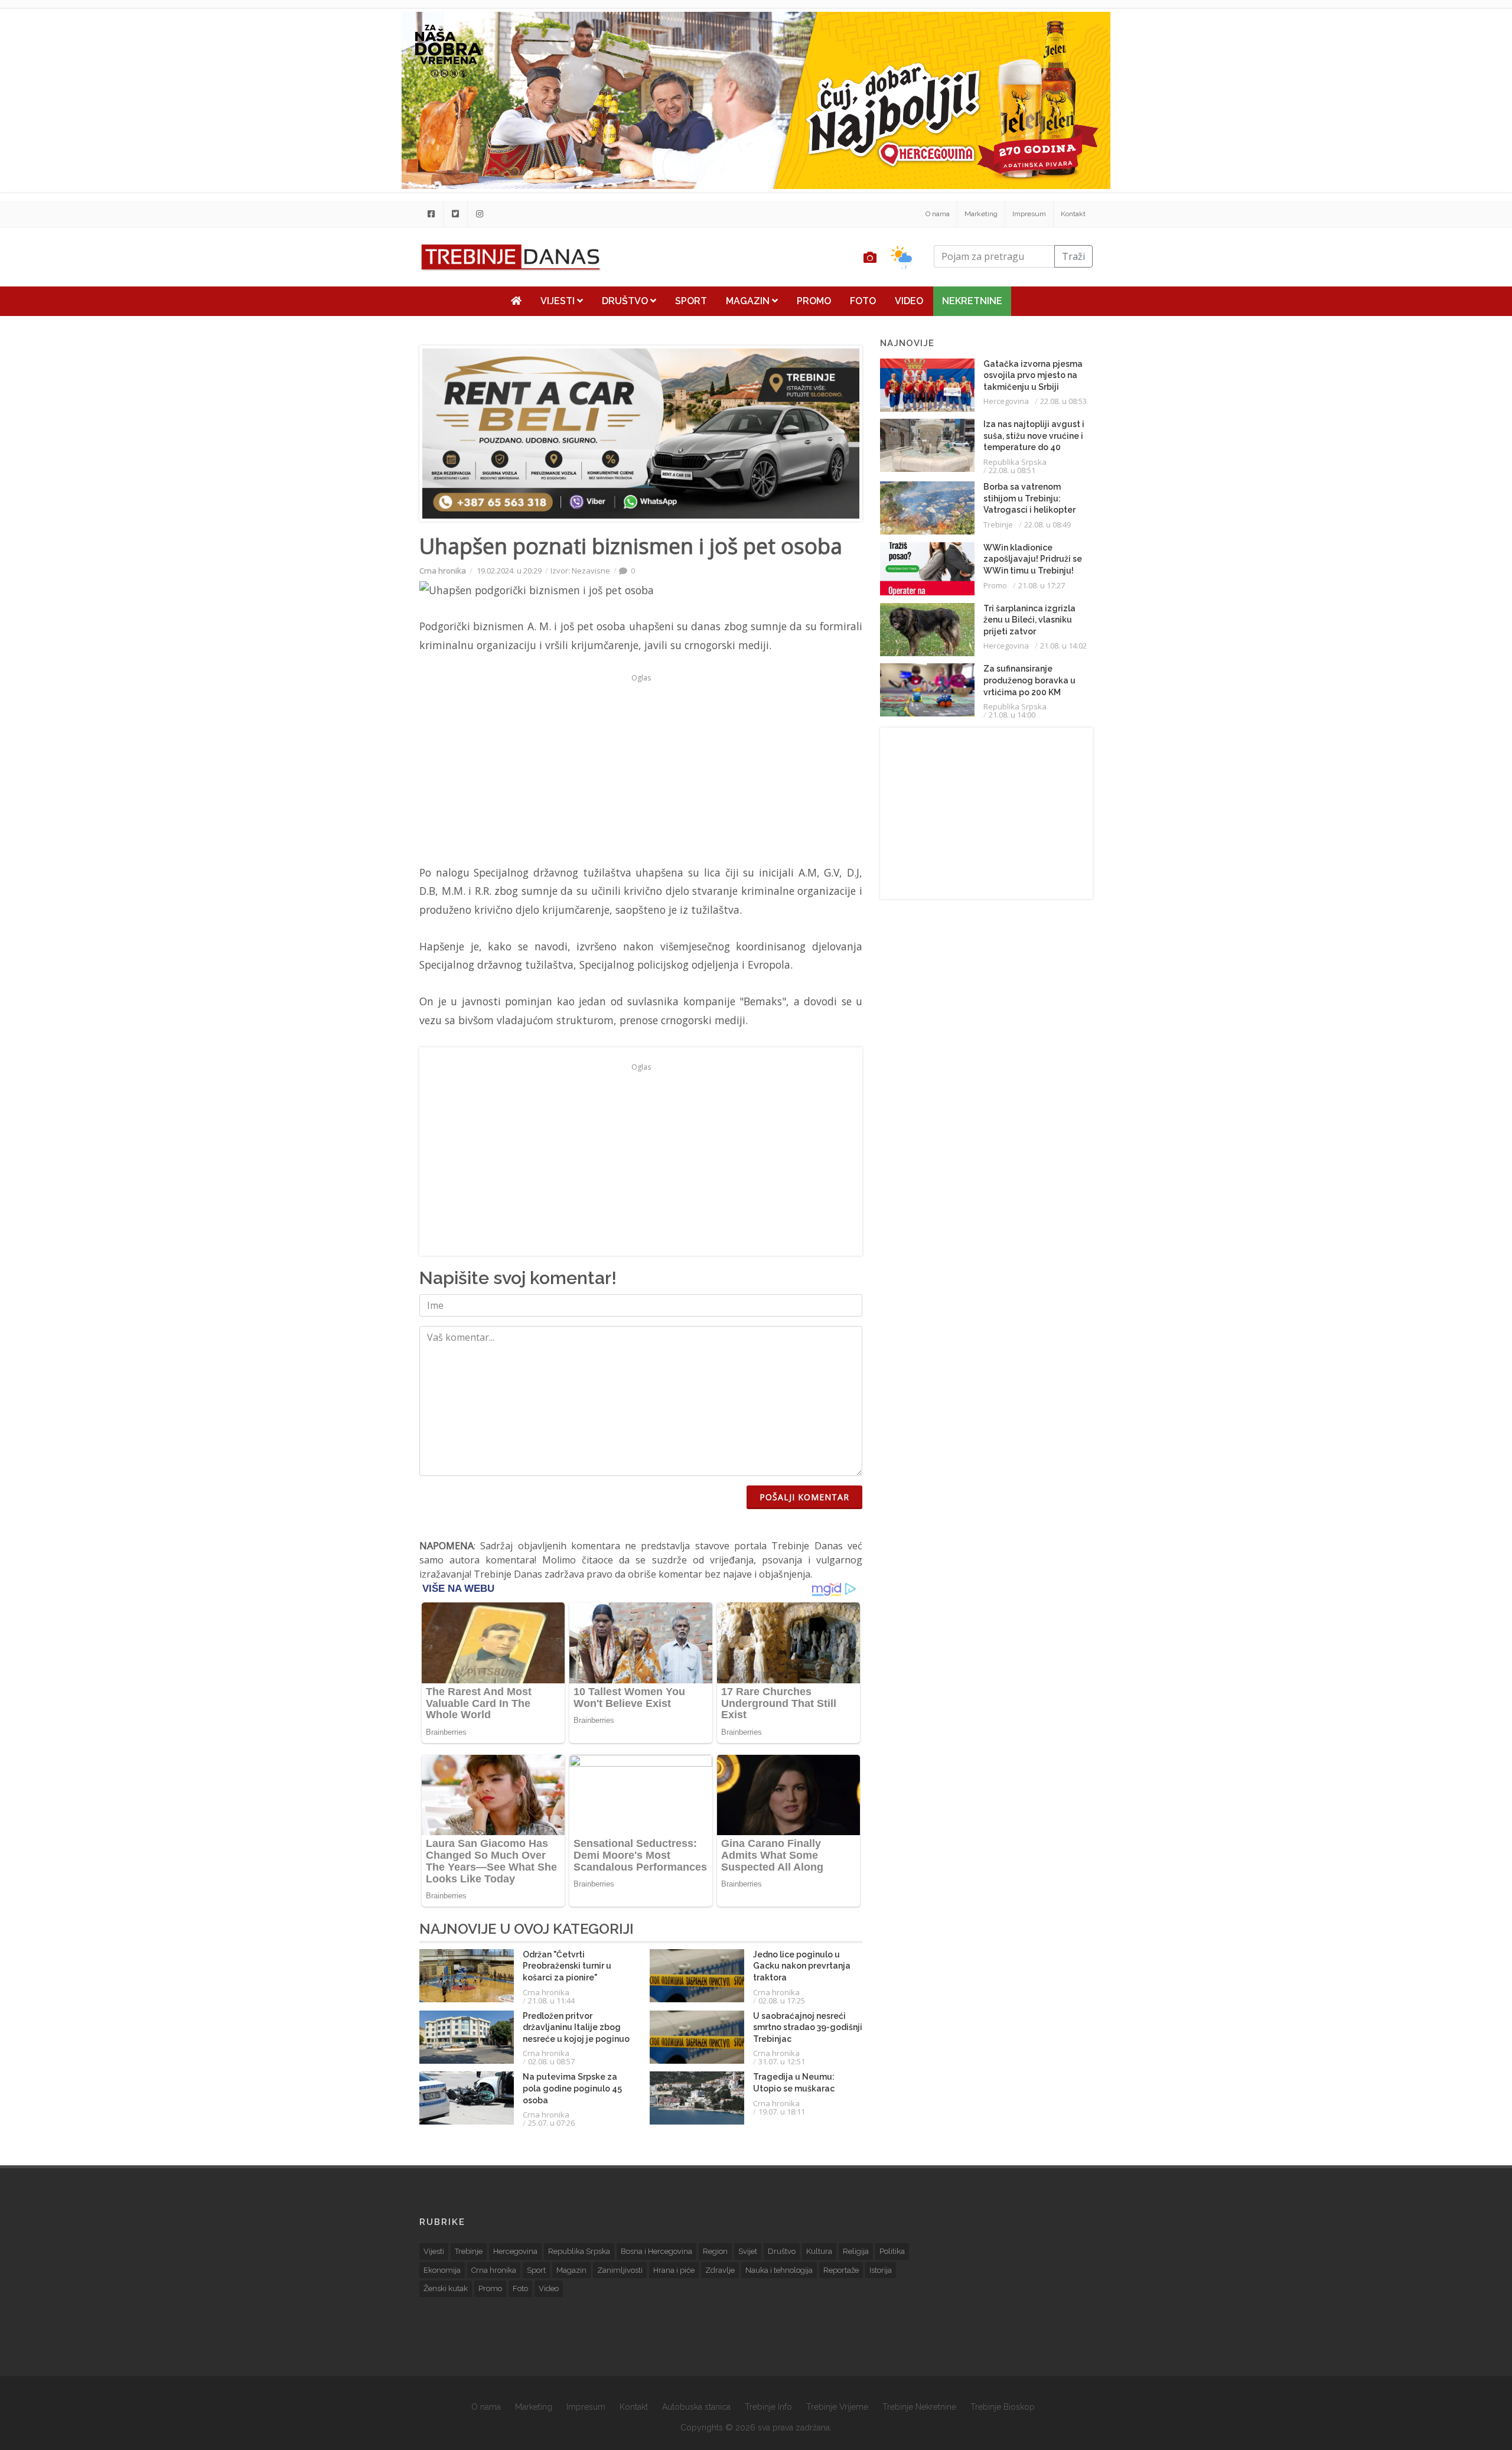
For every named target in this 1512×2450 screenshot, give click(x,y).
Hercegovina (1006, 401)
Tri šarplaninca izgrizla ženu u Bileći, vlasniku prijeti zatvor (1029, 620)
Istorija (881, 2270)
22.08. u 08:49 (1047, 524)
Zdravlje (720, 2270)
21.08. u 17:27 (1042, 585)
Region (715, 2251)
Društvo (626, 301)
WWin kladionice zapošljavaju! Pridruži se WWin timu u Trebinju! (1033, 559)
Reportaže (841, 2270)
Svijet (748, 2251)
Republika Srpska (1015, 462)
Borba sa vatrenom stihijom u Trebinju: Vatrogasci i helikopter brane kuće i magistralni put (1032, 510)
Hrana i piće (674, 2270)
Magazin (749, 301)
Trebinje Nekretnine (919, 2407)
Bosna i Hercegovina (656, 2251)
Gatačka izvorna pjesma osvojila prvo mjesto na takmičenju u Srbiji (1033, 375)
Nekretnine (972, 301)
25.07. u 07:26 (551, 2123)
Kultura (819, 2251)
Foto (863, 301)
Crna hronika (443, 571)
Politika (892, 2251)
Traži (1073, 256)
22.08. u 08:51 (1012, 470)
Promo (814, 301)
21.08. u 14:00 (1012, 715)
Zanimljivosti (620, 2270)
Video (909, 301)
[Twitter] (455, 214)
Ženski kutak (446, 2288)
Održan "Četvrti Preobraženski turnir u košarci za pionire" (567, 1966)
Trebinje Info (768, 2407)
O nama (938, 214)
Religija (856, 2251)
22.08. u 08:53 (1063, 401)
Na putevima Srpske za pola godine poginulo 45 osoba (572, 2088)
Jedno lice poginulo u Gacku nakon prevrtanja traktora (802, 1966)
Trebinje (998, 524)
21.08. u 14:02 (1063, 646)
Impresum (1029, 214)
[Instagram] (480, 214)
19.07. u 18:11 (782, 2112)
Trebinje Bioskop (1003, 2407)
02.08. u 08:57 (551, 2061)
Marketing (981, 214)
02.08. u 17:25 (782, 2001)
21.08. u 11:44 (551, 2001)
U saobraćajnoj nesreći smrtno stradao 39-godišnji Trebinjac (808, 2027)
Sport (691, 301)
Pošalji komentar (804, 1497)
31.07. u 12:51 (782, 2061)
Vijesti (559, 301)
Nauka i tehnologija (779, 2270)
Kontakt (1073, 214)
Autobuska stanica (696, 2407)
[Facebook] (431, 214)
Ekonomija (442, 2270)
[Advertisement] (339, 302)
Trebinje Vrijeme (837, 2407)
